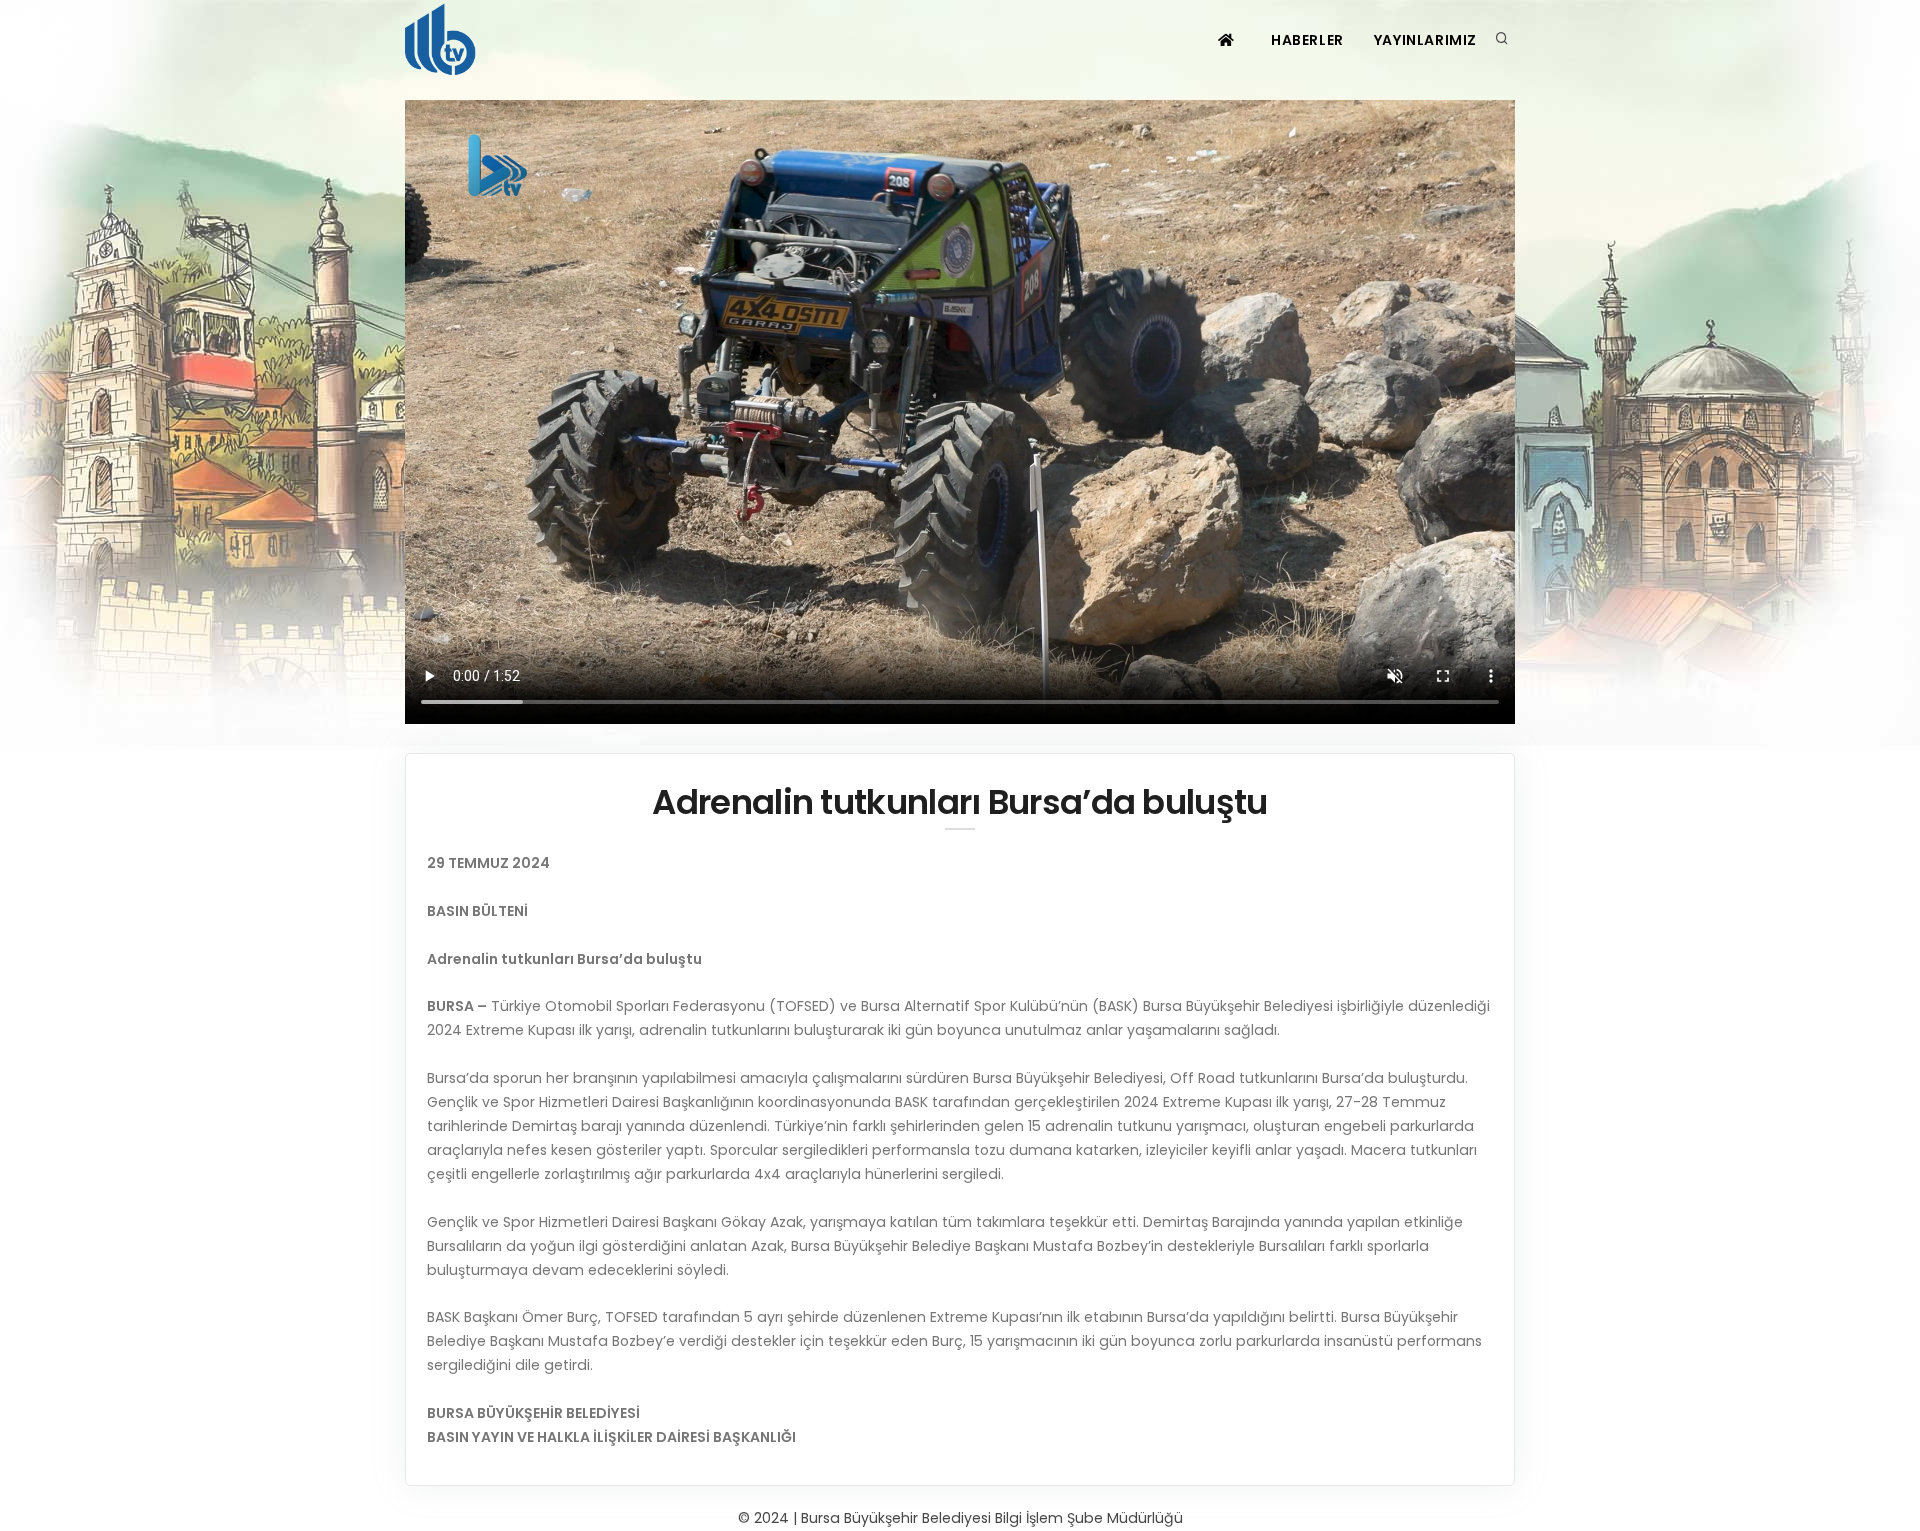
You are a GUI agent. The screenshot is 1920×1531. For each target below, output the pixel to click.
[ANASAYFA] (1228, 40)
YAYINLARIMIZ (1425, 40)
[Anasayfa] (444, 40)
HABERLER (1307, 40)
